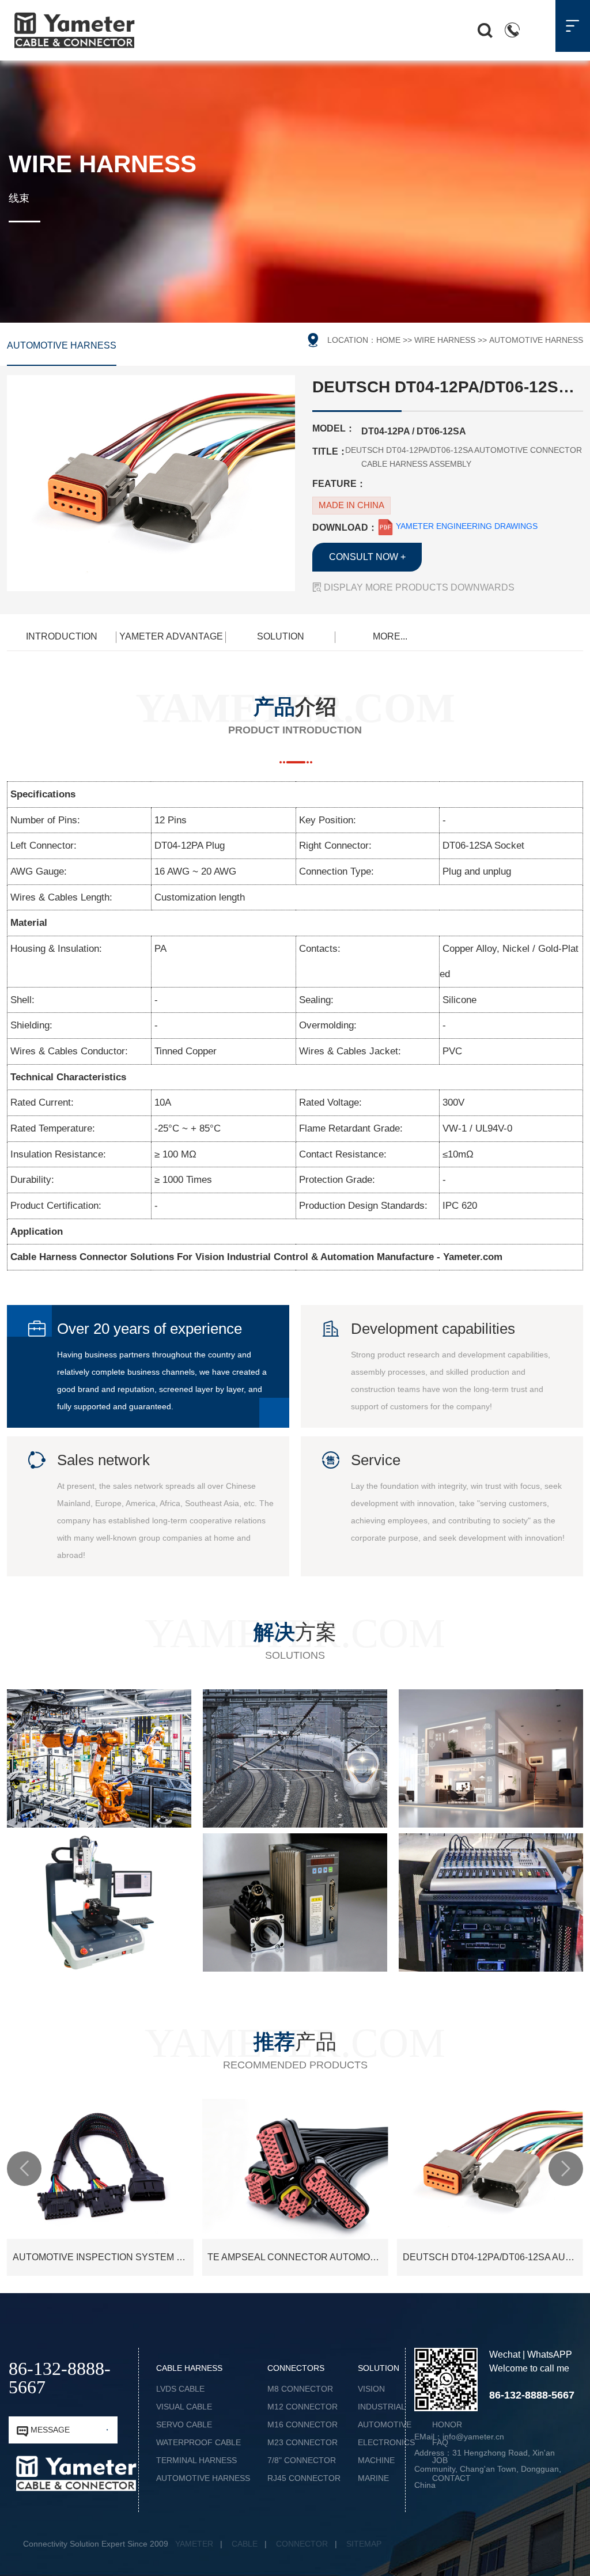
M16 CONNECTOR (302, 2424)
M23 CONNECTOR (302, 2442)
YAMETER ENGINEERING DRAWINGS (466, 526)
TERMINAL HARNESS (196, 2460)
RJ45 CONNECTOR (304, 2478)
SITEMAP (364, 2544)
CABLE (245, 2544)
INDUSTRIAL (382, 2407)
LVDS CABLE (180, 2389)
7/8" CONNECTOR (302, 2460)
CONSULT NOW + (367, 557)
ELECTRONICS (386, 2442)
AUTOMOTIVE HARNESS (62, 345)
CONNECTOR (302, 2544)
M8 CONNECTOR (300, 2389)
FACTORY (451, 2407)
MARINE (373, 2478)
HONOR (447, 2424)
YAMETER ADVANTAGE (171, 636)
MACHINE (376, 2460)
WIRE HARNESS (445, 340)
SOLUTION (281, 636)
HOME (388, 340)
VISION (371, 2389)
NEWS (444, 2389)
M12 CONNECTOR (302, 2407)
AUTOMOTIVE (385, 2424)
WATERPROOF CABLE (198, 2442)
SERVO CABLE (184, 2424)
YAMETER (194, 2544)
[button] (24, 2169)
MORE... (390, 636)
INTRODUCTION (62, 636)
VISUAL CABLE (184, 2407)
